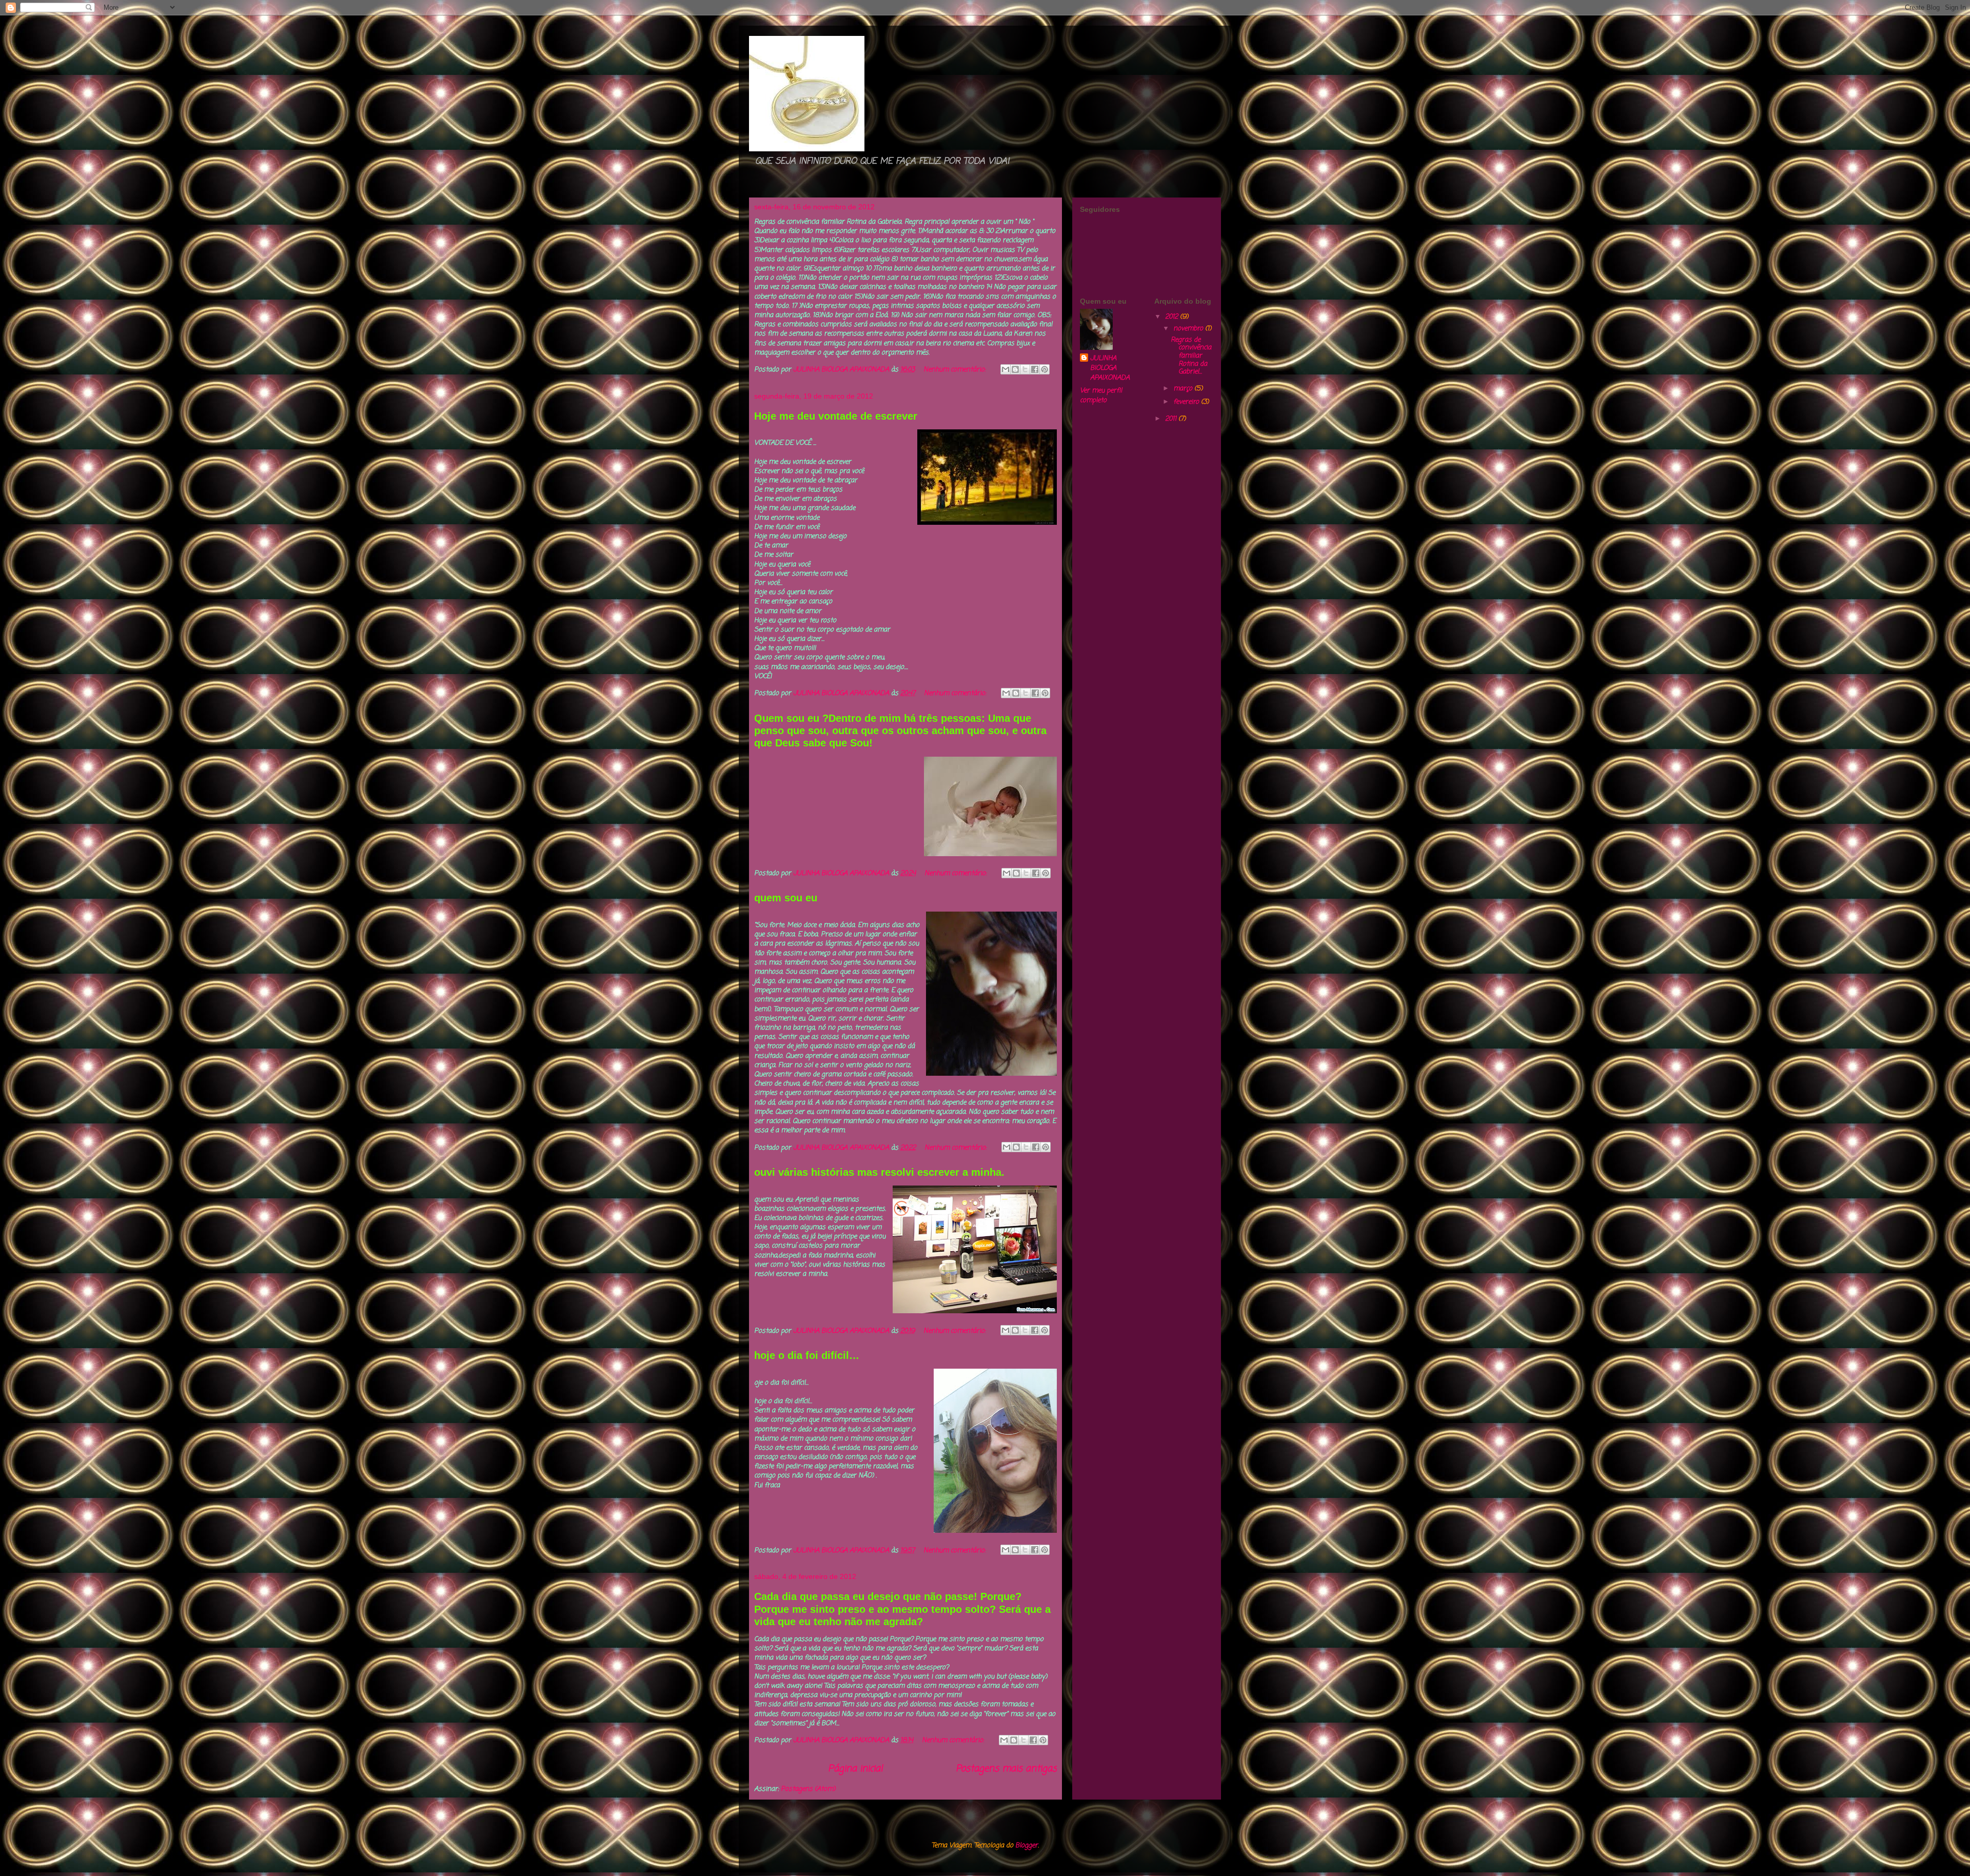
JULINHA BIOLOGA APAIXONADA (1110, 368)
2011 (1172, 419)
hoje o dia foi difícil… (807, 1355)
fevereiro (1187, 402)
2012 (1173, 317)
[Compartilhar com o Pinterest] (1045, 369)
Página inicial (855, 1769)
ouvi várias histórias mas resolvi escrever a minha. (879, 1172)
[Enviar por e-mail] (1006, 369)
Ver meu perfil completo (1101, 396)
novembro (1189, 329)
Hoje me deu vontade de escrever (836, 416)
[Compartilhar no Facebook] (1035, 369)
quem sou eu (786, 898)
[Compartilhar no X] (1025, 369)
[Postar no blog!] (1015, 369)
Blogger (1027, 1845)
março (1184, 389)
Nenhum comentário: (956, 370)
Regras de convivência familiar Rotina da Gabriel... (1191, 356)
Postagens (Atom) (808, 1789)
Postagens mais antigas (1006, 1769)
